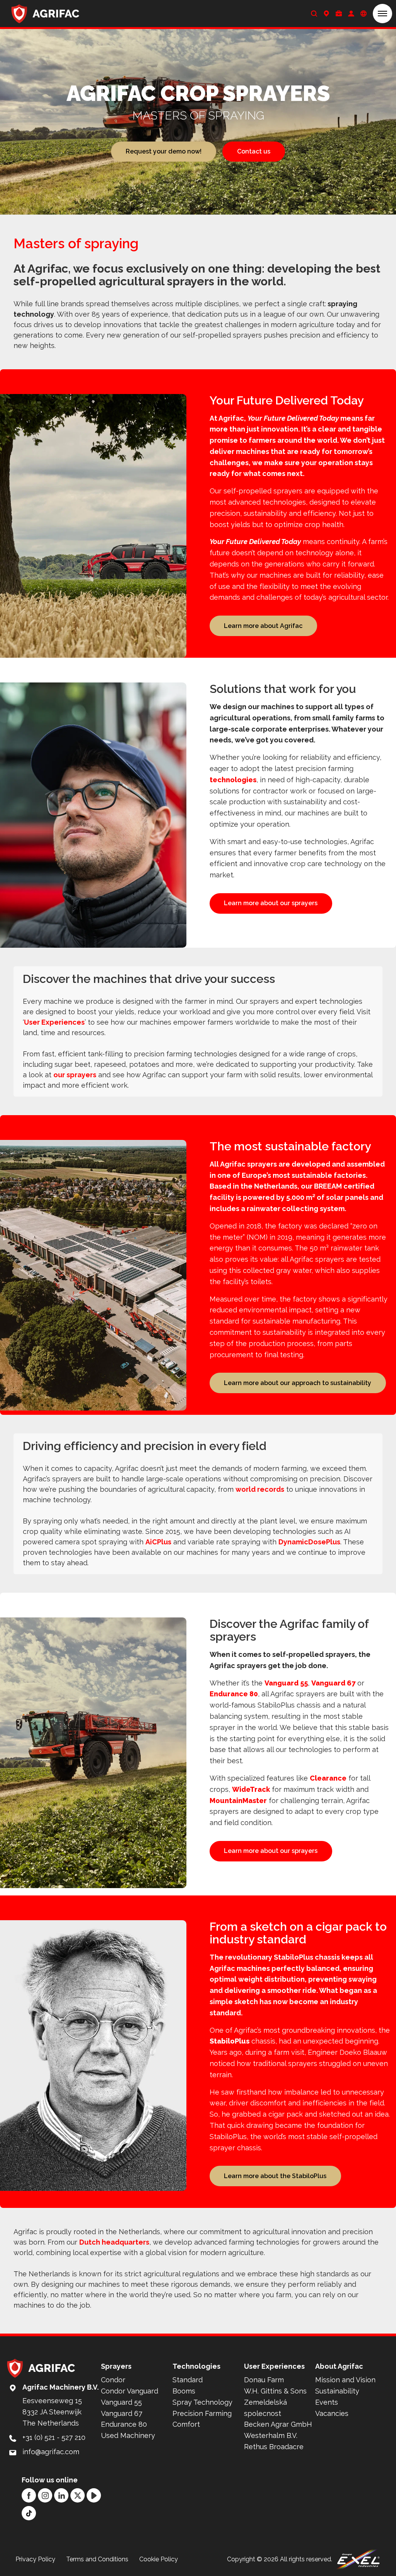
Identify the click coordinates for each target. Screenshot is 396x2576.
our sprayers (75, 1075)
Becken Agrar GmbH (278, 2424)
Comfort (186, 2424)
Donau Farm (264, 2380)
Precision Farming (202, 2413)
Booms (184, 2391)
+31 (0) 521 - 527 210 (54, 2437)
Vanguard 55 (286, 1683)
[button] (382, 14)
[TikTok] (29, 2513)
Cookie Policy (159, 2559)
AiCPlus (158, 1542)
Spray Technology (202, 2402)
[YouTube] (94, 2495)
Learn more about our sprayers (271, 903)
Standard (188, 2380)
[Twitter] (78, 2495)
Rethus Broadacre (274, 2447)
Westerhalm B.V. (271, 2435)
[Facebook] (29, 2495)
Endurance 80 (234, 1694)
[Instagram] (45, 2495)
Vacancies (332, 2413)
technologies (233, 780)
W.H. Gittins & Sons (275, 2391)
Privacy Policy (35, 2559)
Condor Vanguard (130, 2391)
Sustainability (337, 2391)
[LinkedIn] (61, 2495)
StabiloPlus (230, 2041)
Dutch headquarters (114, 2242)
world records (260, 1489)
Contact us (254, 151)
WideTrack (251, 1789)
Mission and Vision (345, 2380)
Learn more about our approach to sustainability (298, 1383)
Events (327, 2402)
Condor (113, 2380)
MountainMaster (238, 1801)
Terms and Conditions (97, 2559)
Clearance (328, 1778)
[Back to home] (45, 14)
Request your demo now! (164, 151)
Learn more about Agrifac (263, 626)
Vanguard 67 (333, 1683)
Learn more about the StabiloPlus (275, 2176)
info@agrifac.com (51, 2452)
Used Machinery (128, 2435)
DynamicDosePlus (309, 1542)
